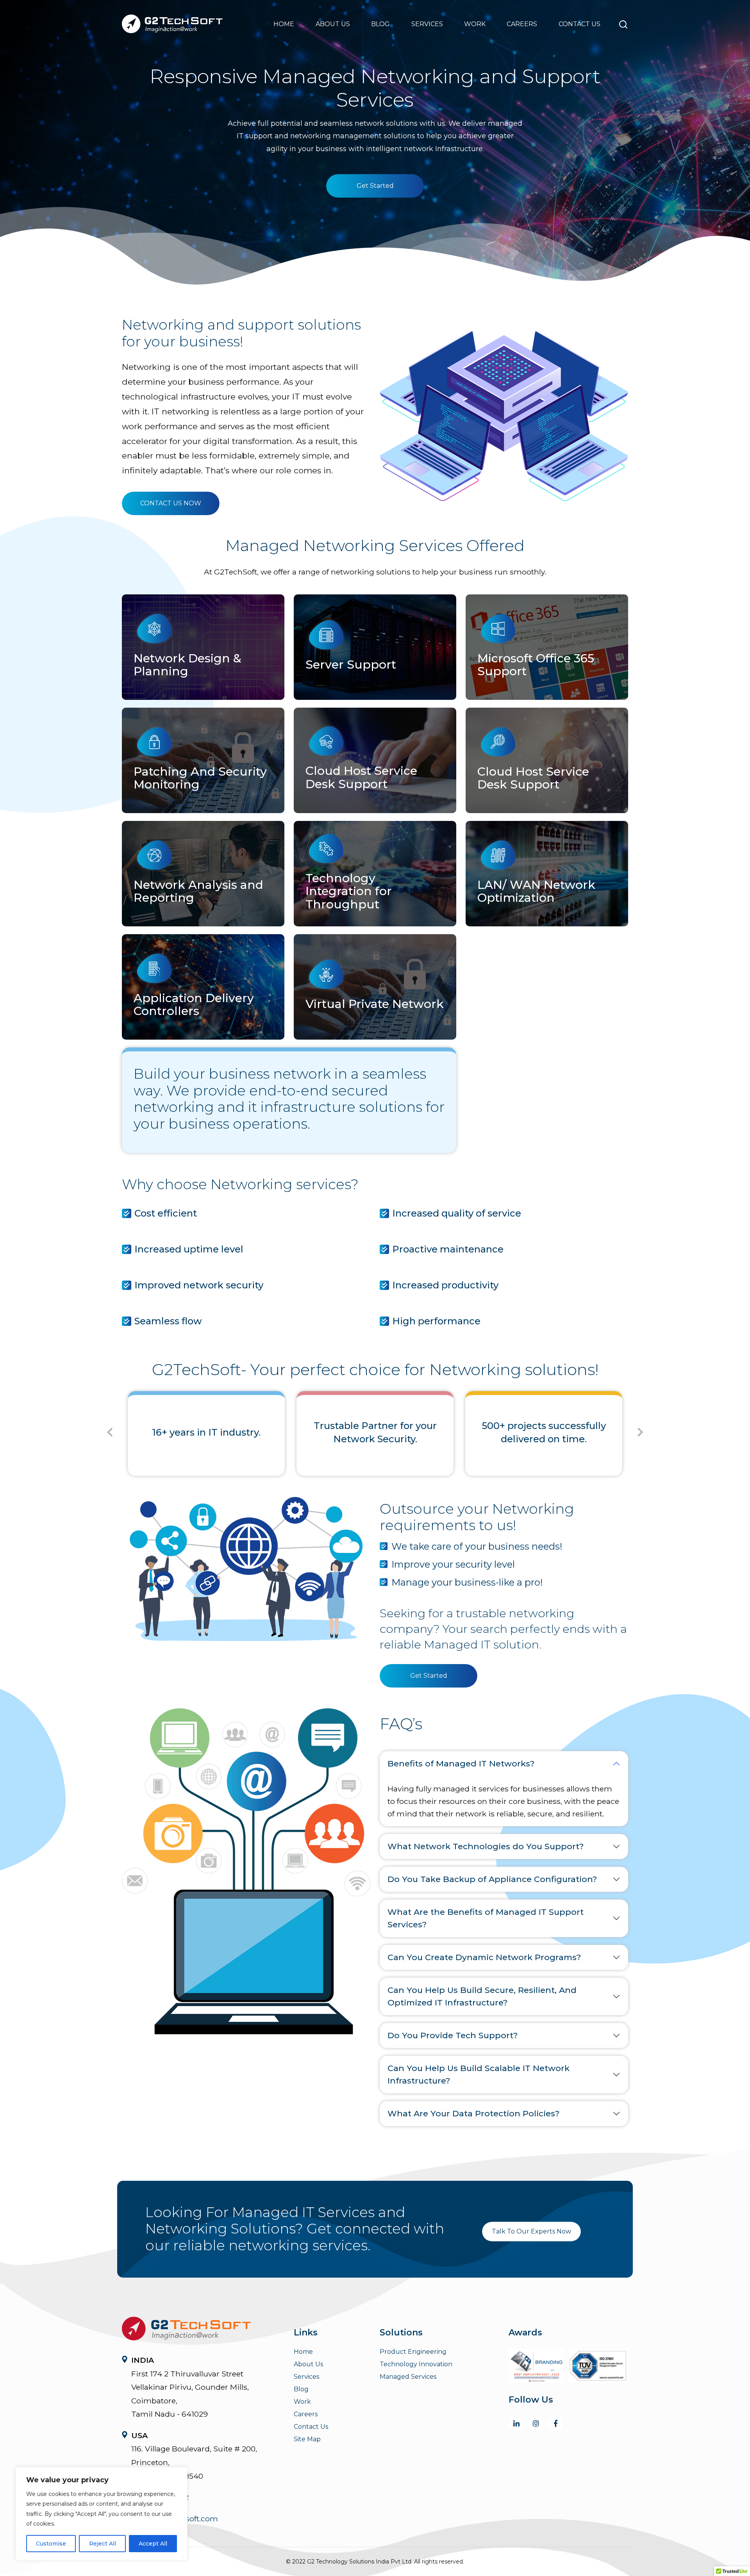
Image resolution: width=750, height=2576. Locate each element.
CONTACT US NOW (171, 503)
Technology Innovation (416, 2364)
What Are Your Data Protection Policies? (473, 2113)
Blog (380, 24)
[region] (102, 2514)
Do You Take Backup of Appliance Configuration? (492, 1879)
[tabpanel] (206, 1428)
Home (284, 24)
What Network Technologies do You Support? (486, 1846)
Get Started (375, 186)
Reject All (103, 2544)
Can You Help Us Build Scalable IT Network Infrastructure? (479, 2074)
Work (475, 24)
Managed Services (408, 2377)
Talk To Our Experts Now (531, 2231)
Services (427, 24)
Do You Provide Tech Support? (453, 2035)
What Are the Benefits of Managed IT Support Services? (486, 1918)
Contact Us (579, 24)
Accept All (153, 2544)
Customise (51, 2544)
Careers (522, 24)
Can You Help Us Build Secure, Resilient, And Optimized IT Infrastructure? (482, 1996)
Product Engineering (413, 2352)
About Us (333, 24)
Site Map (307, 2439)
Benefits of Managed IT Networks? (461, 1763)
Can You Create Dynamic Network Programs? (484, 1957)
